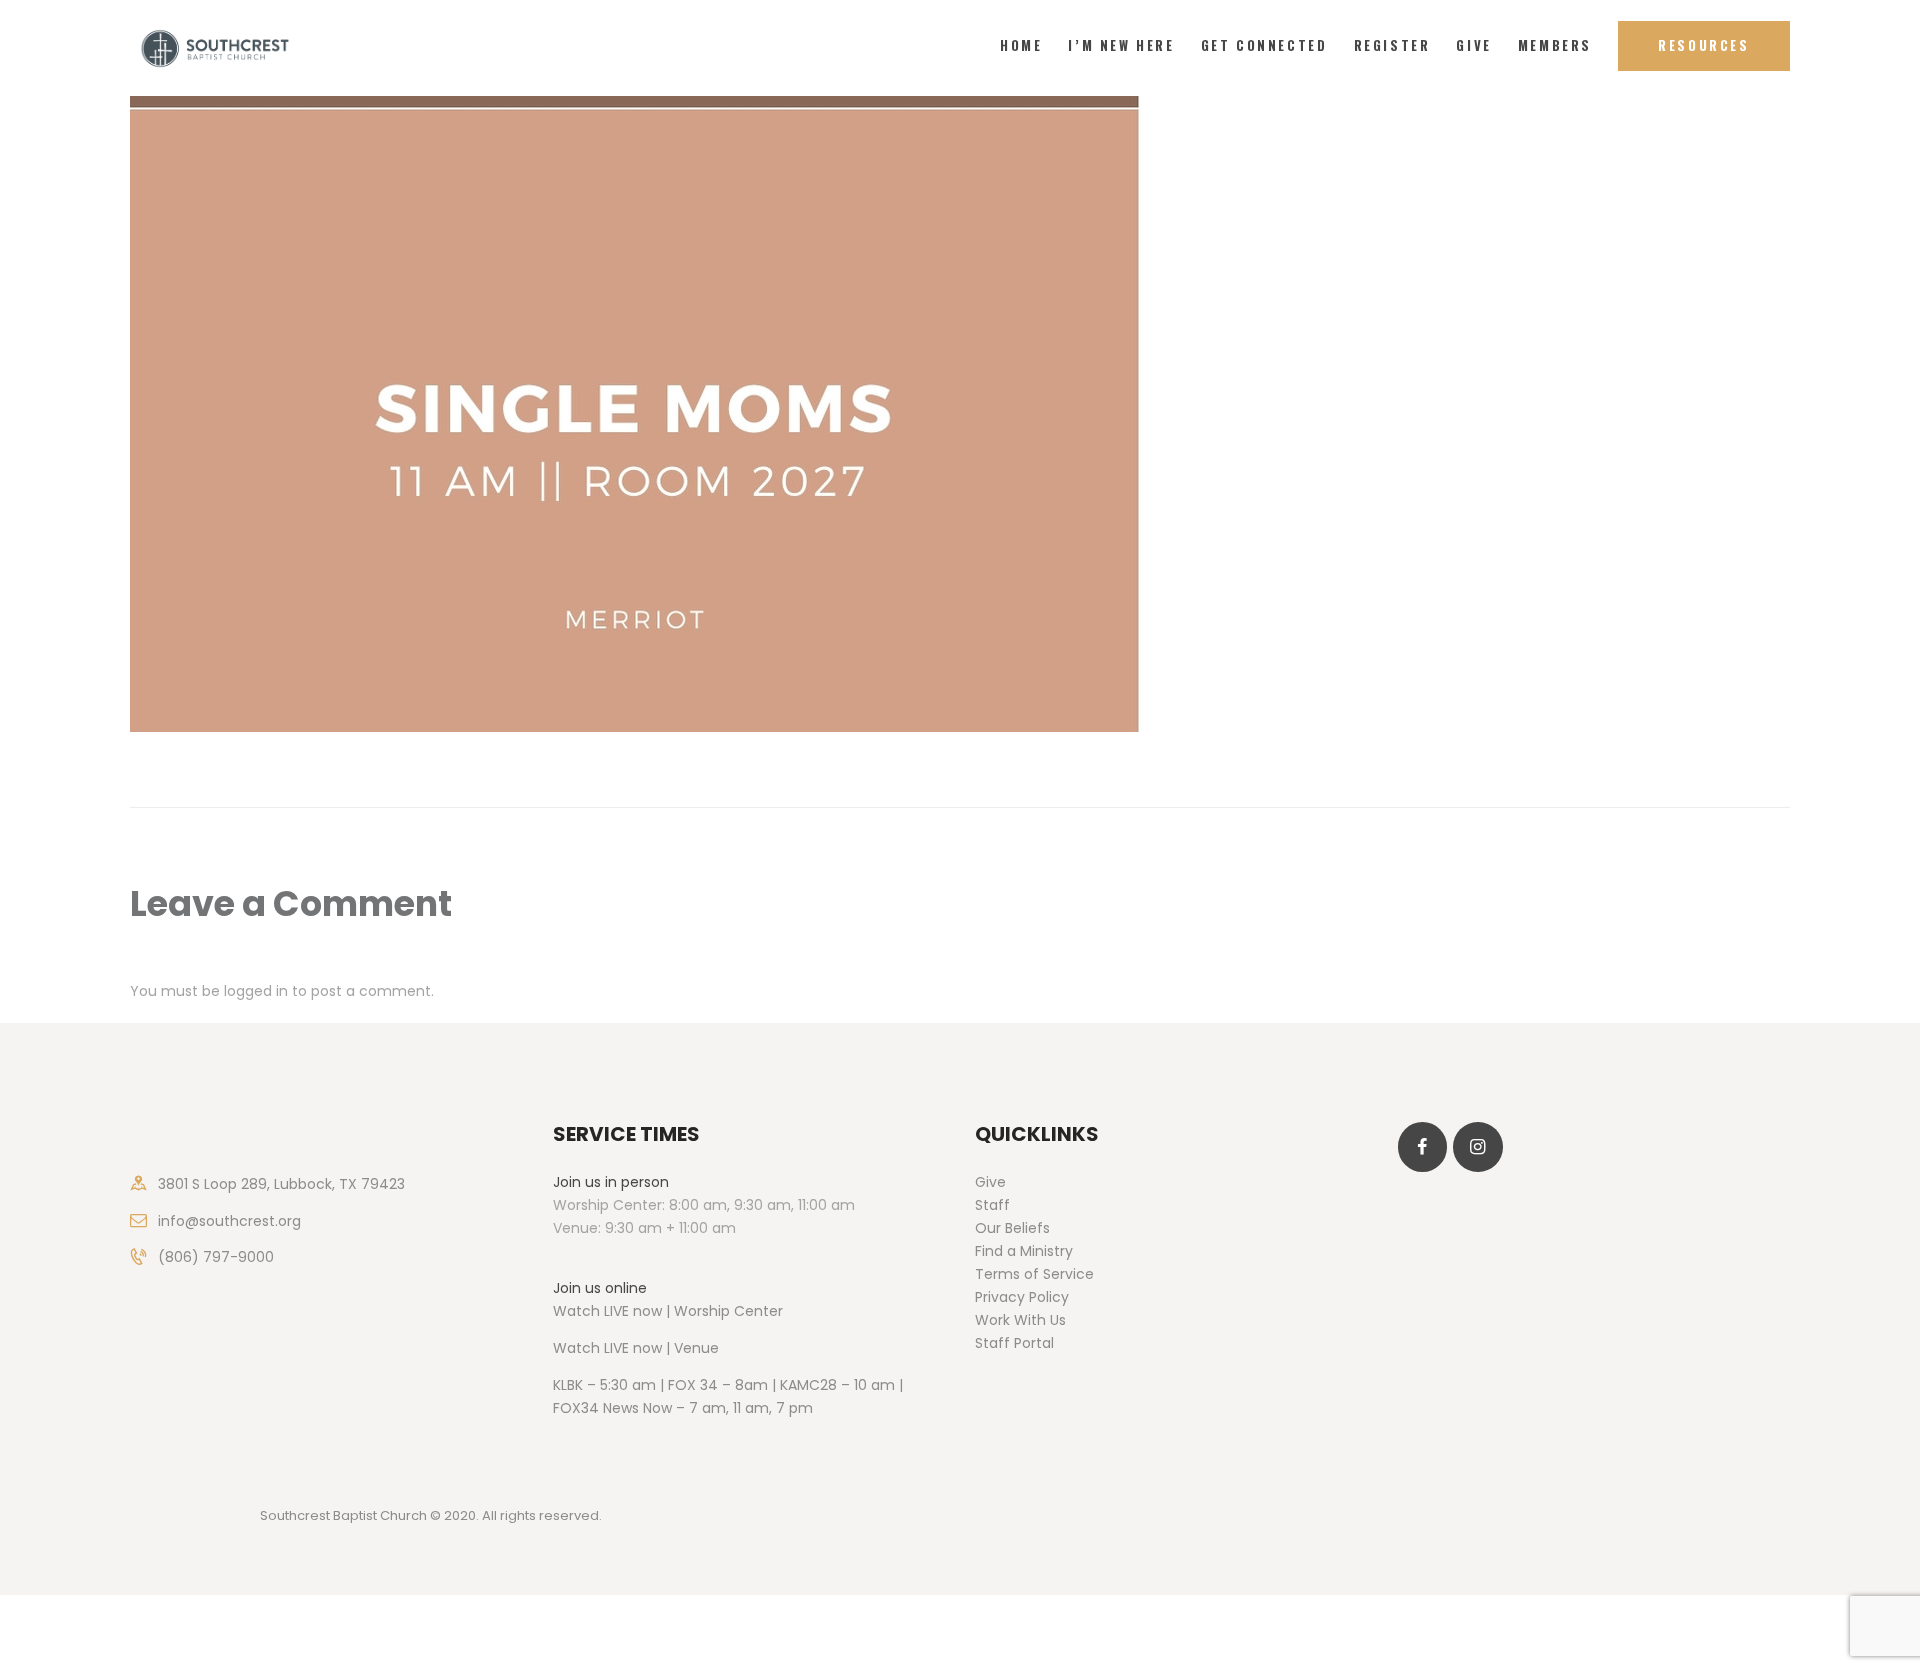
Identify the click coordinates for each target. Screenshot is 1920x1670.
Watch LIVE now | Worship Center (668, 1311)
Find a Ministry (1024, 1251)
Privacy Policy (1022, 1297)
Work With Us (1020, 1320)
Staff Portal (1014, 1343)
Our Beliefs (1012, 1228)
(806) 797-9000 (216, 1257)
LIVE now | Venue (661, 1348)
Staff (992, 1205)
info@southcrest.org (229, 1221)
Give (990, 1182)
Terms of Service (1034, 1274)
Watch (576, 1348)
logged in (256, 991)
